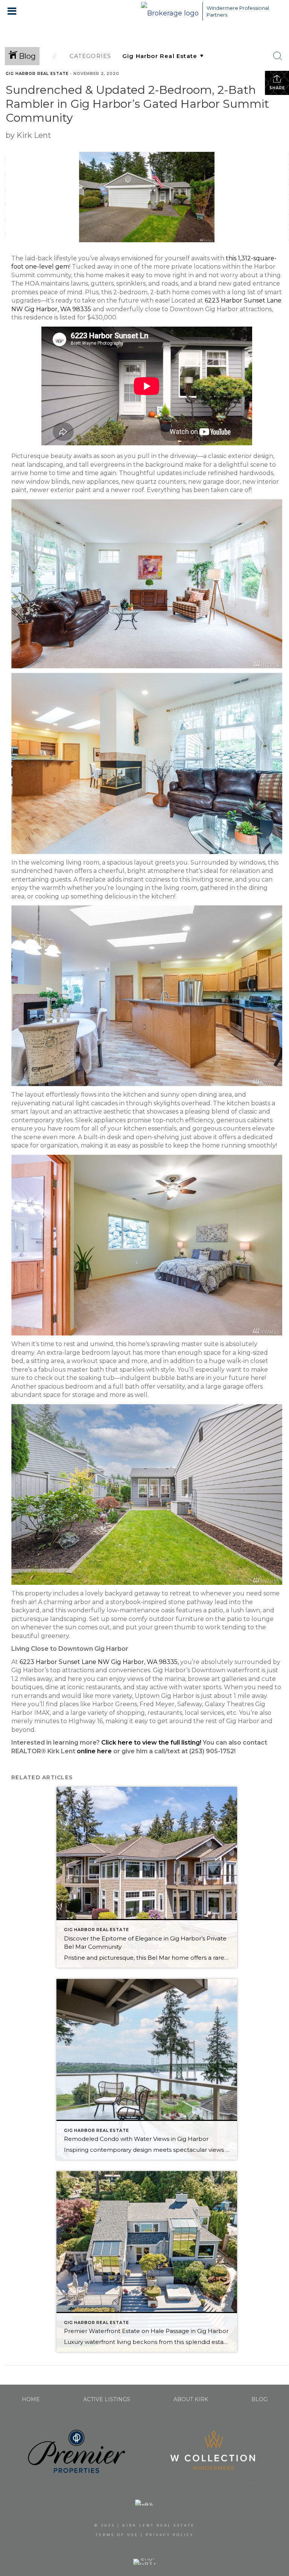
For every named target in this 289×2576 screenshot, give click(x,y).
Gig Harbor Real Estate (37, 74)
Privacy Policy (170, 2535)
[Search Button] (278, 56)
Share (277, 88)
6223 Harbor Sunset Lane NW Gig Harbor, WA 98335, (98, 1662)
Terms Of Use (117, 2535)
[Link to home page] (170, 11)
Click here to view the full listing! (151, 1743)
